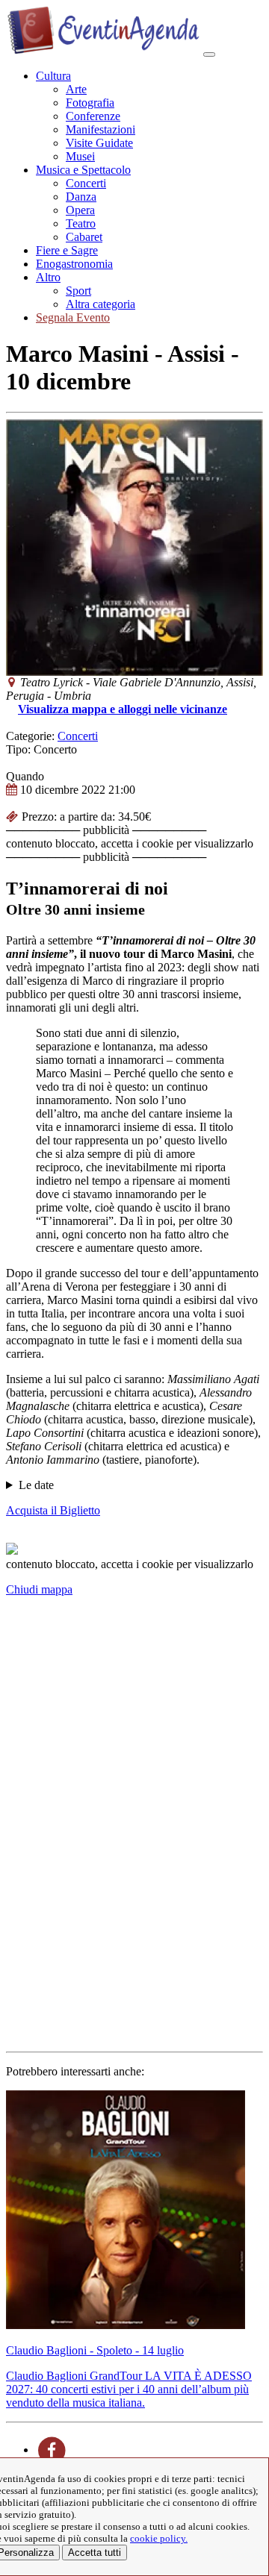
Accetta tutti (95, 2553)
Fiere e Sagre (67, 250)
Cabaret (84, 237)
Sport (78, 291)
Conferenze (93, 116)
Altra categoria (101, 304)
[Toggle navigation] (209, 54)
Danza (81, 197)
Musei (80, 156)
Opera (80, 210)
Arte (76, 89)
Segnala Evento (73, 317)
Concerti (86, 183)
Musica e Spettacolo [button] (83, 170)
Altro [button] (48, 277)
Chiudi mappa (39, 1589)
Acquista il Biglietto (53, 1510)
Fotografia (90, 103)
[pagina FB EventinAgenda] (52, 2450)
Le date (36, 1485)
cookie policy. (159, 2538)
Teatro (81, 223)
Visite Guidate (99, 143)
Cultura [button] (53, 76)
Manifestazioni (101, 129)
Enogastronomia (74, 264)
